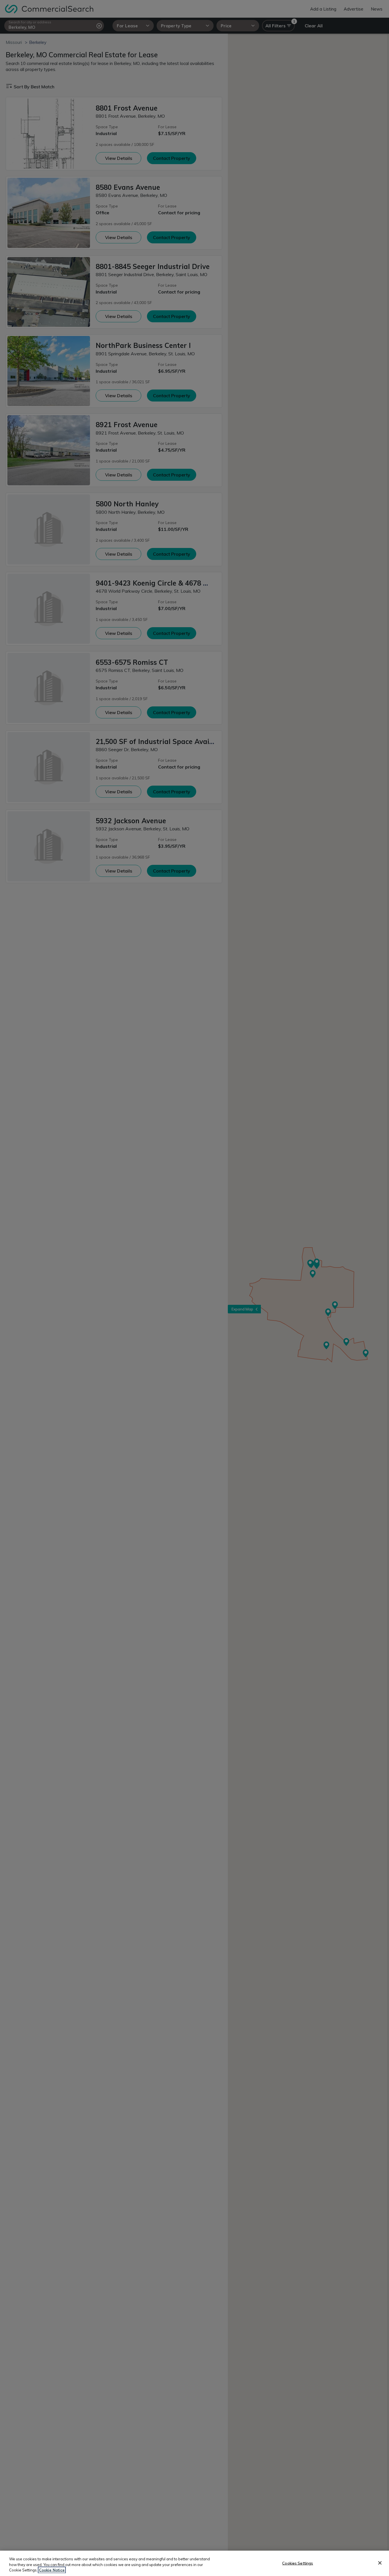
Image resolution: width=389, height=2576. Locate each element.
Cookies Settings (298, 2563)
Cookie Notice (52, 2570)
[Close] (380, 2563)
